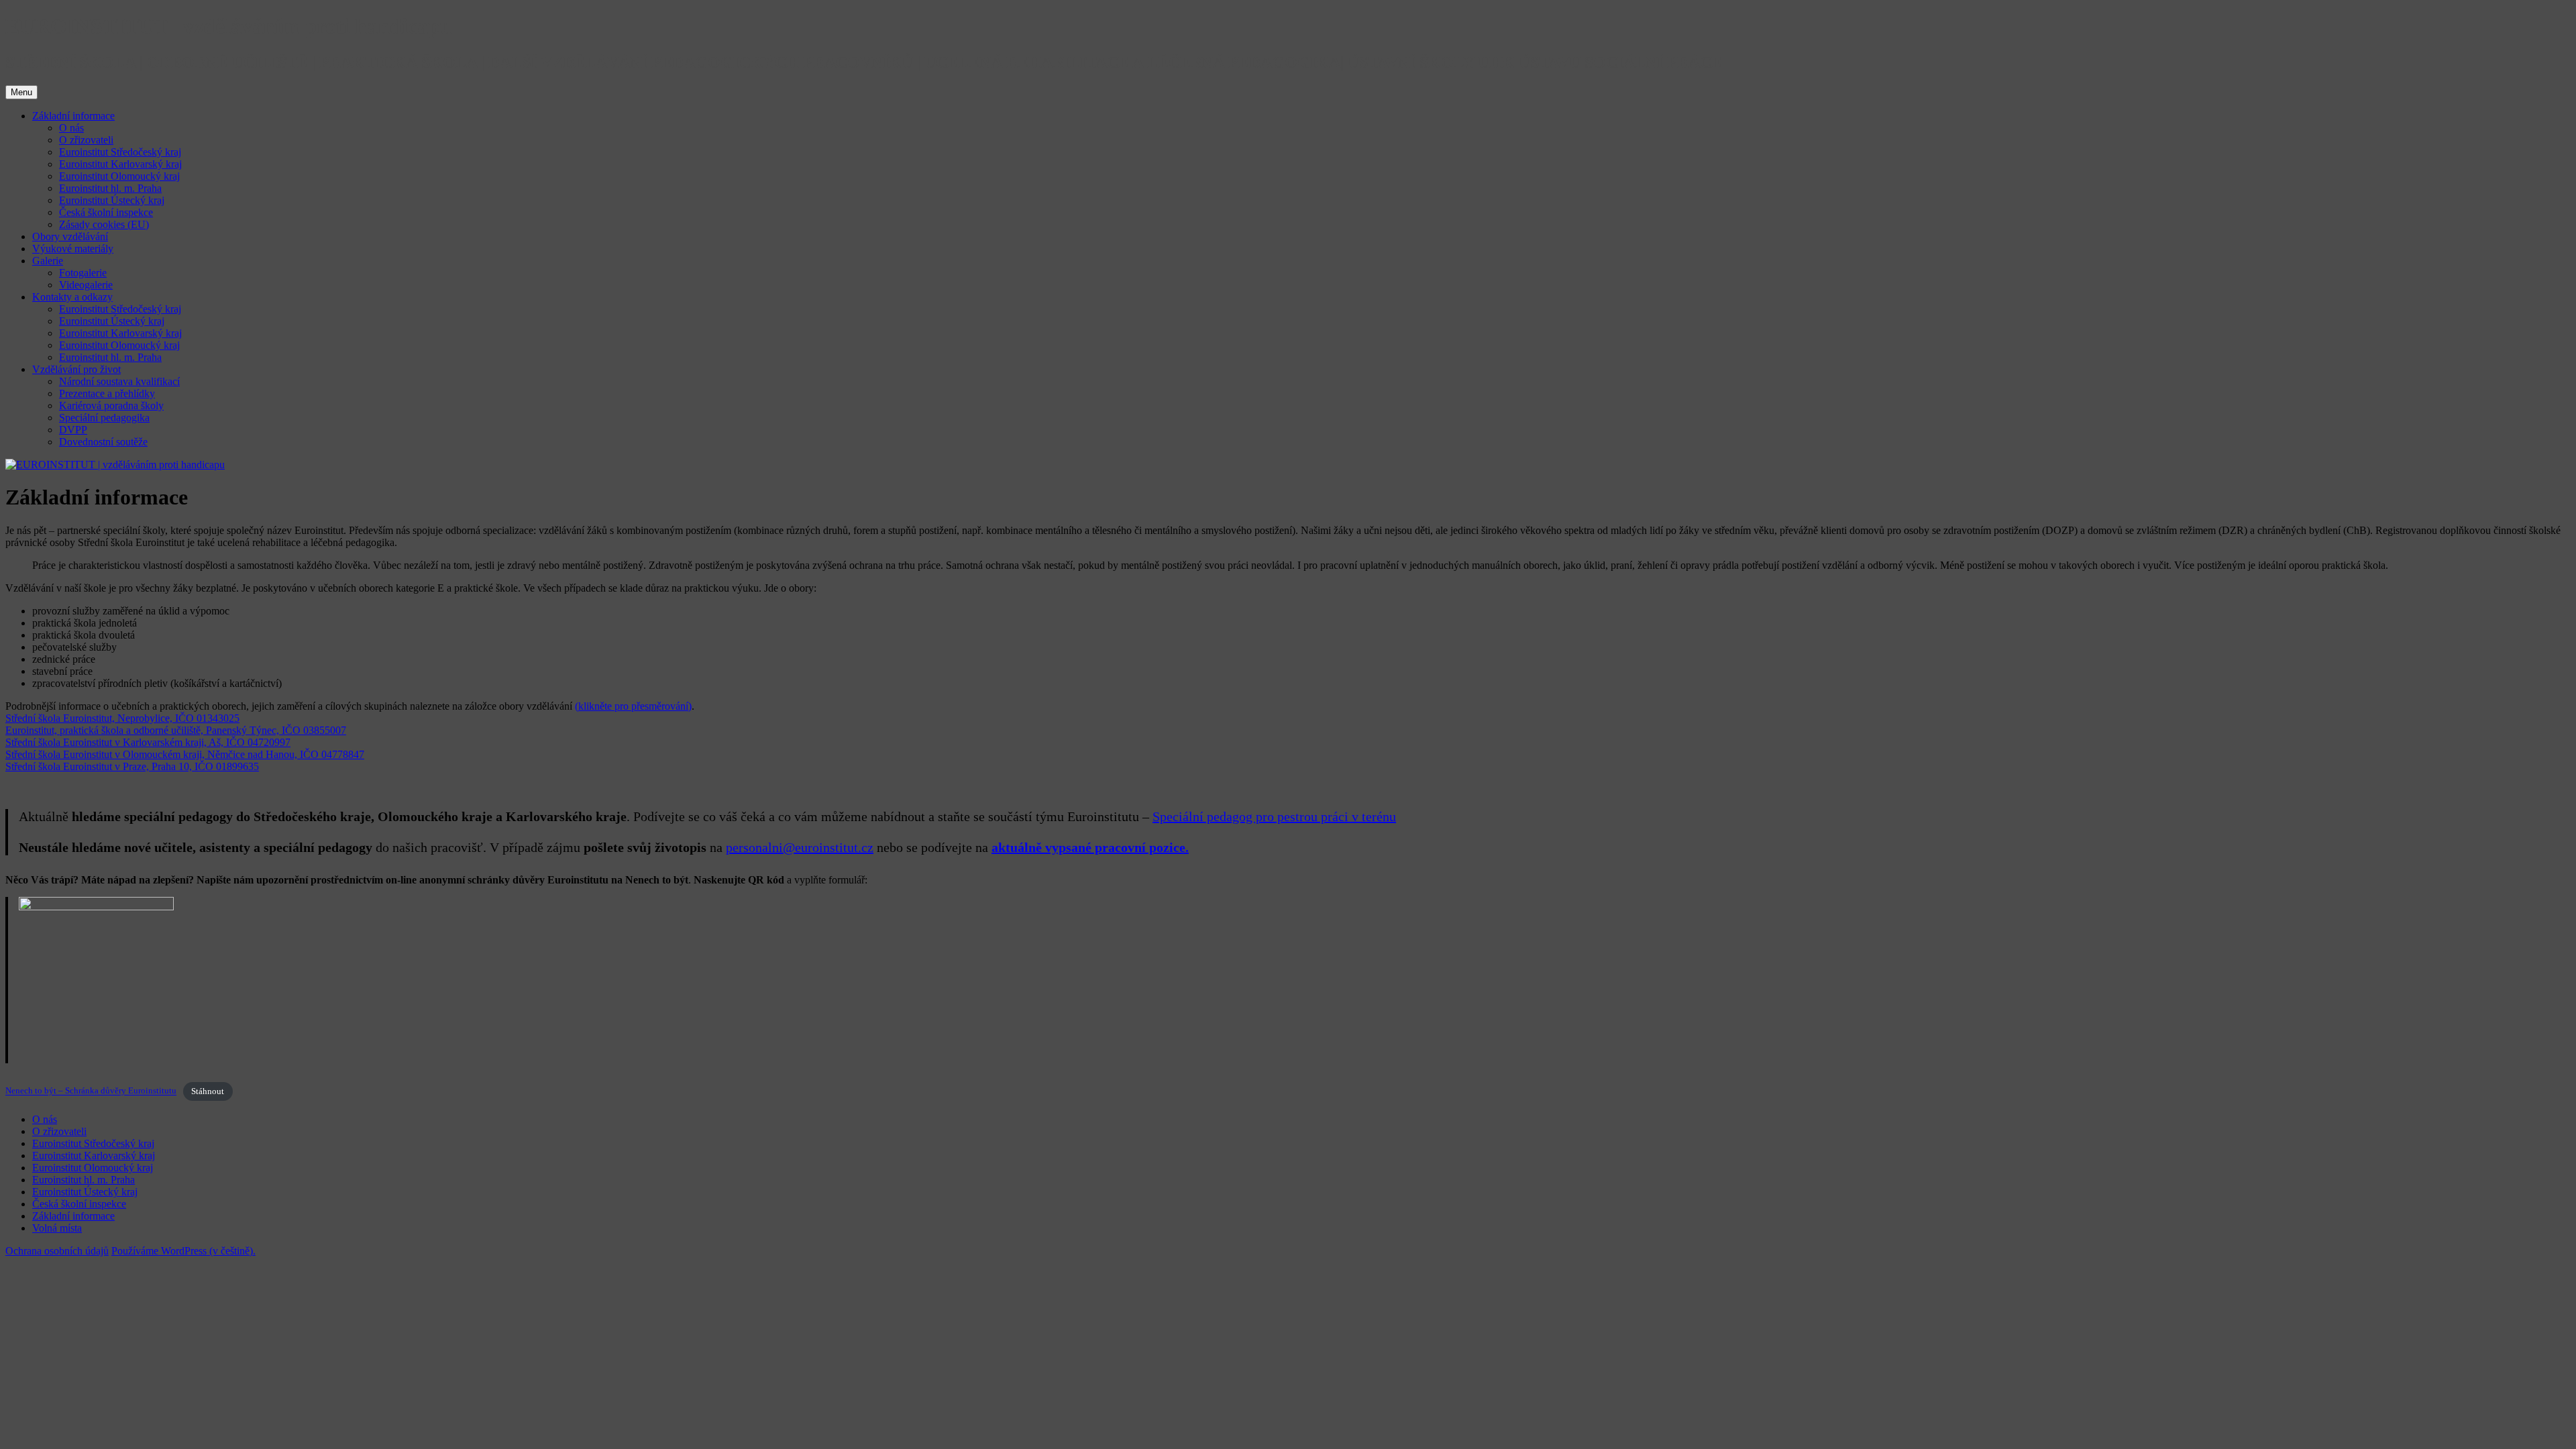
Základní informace (73, 116)
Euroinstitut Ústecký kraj (112, 200)
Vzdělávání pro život (76, 369)
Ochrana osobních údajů (57, 1251)
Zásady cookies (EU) (104, 224)
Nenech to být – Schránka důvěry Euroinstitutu (91, 1091)
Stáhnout (208, 1091)
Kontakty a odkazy (72, 297)
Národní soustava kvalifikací (119, 381)
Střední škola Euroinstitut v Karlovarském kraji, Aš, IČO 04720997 (148, 742)
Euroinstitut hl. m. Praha (110, 188)
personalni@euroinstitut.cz (800, 847)
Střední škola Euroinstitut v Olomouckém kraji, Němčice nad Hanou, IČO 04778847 (185, 754)
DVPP (73, 430)
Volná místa (57, 1228)
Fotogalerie (83, 273)
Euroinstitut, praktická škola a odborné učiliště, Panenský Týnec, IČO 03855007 (176, 730)
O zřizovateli (86, 140)
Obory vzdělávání (70, 236)
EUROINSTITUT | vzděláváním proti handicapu (229, 26)
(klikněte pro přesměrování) (633, 706)
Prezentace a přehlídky (107, 393)
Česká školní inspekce (106, 212)
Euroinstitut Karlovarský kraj (120, 164)
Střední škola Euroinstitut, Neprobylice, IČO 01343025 (122, 718)
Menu (21, 92)
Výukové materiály (73, 249)
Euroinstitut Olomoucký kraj (119, 176)
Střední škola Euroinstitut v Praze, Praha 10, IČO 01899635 (132, 766)
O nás (71, 128)
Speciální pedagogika (104, 418)
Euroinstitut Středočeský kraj (120, 152)
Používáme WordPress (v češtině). (183, 1251)
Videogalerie (86, 285)
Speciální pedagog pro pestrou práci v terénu (1274, 816)
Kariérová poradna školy (111, 406)
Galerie (48, 261)
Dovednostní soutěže (103, 442)
